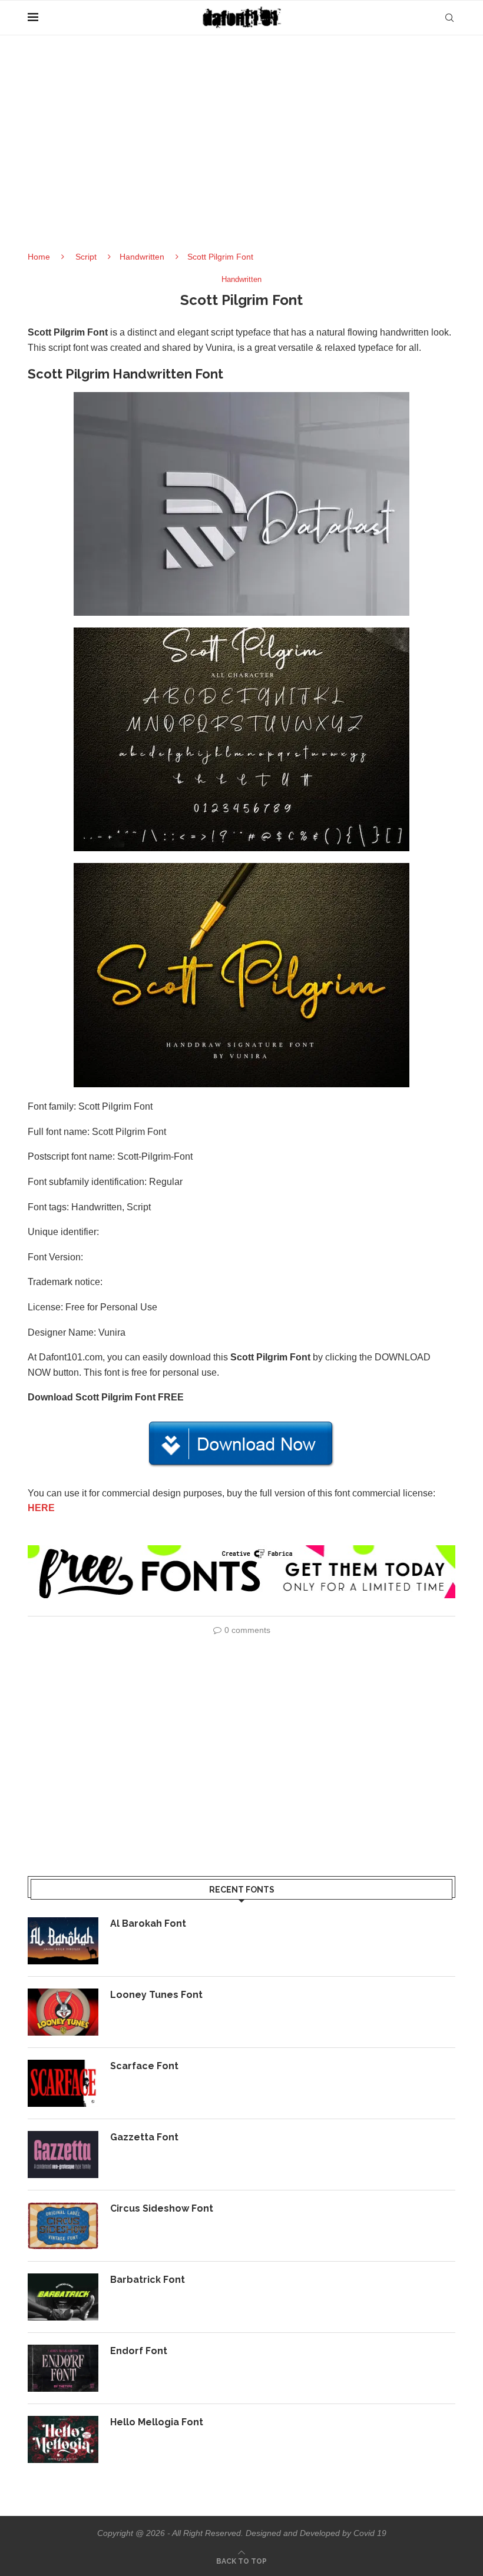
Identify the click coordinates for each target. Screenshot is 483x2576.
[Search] (449, 18)
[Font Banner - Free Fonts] (241, 1550)
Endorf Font (139, 2351)
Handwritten (142, 257)
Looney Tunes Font (156, 1995)
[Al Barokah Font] (63, 1941)
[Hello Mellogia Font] (63, 2439)
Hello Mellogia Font (157, 2422)
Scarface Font (144, 2066)
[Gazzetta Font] (63, 2155)
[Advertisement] (241, 153)
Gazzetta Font (144, 2137)
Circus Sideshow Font (162, 2208)
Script (86, 257)
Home (39, 257)
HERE (41, 1508)
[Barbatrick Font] (63, 2297)
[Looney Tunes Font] (63, 2012)
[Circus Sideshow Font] (63, 2226)
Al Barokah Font (148, 1923)
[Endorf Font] (63, 2368)
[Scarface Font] (63, 2083)
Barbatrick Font (148, 2280)
